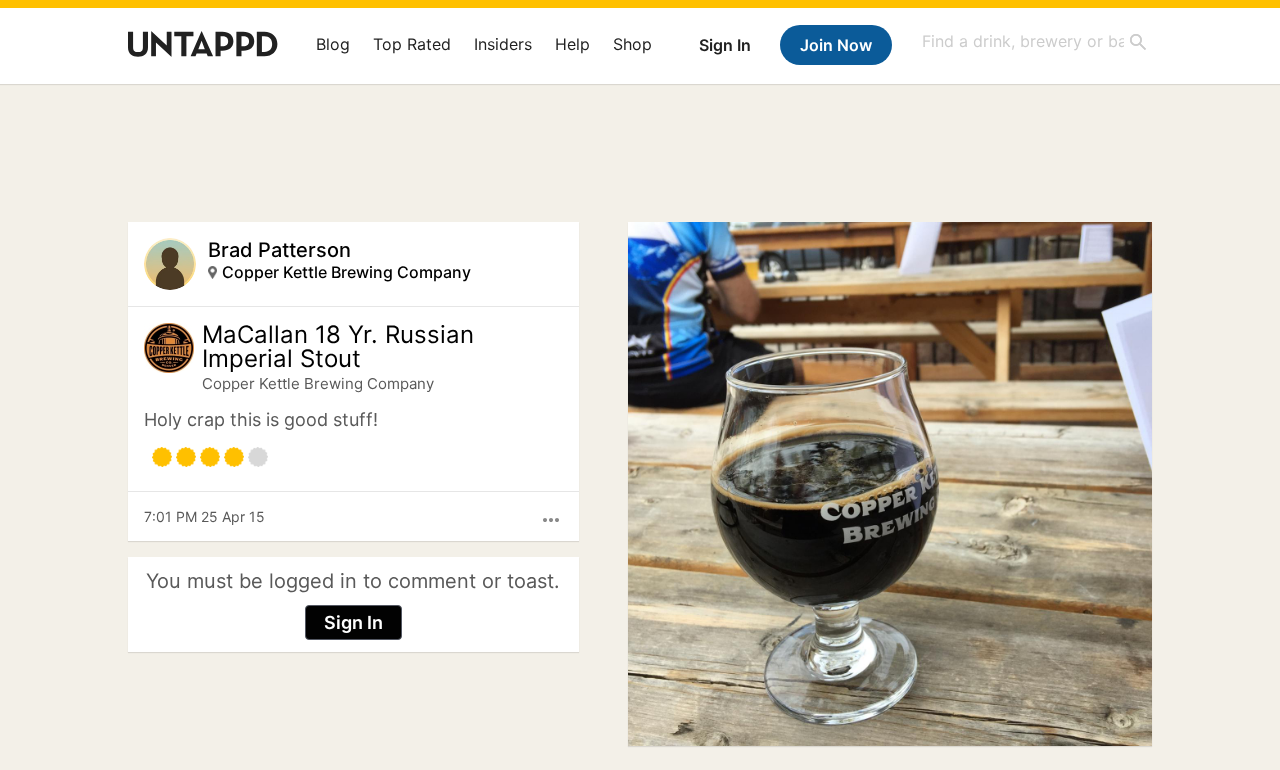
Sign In (725, 45)
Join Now (836, 45)
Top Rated (412, 44)
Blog (333, 44)
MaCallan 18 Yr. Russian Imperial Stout (338, 347)
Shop (632, 44)
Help (572, 44)
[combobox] (1035, 41)
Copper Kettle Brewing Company (346, 272)
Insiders (503, 44)
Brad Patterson (279, 250)
